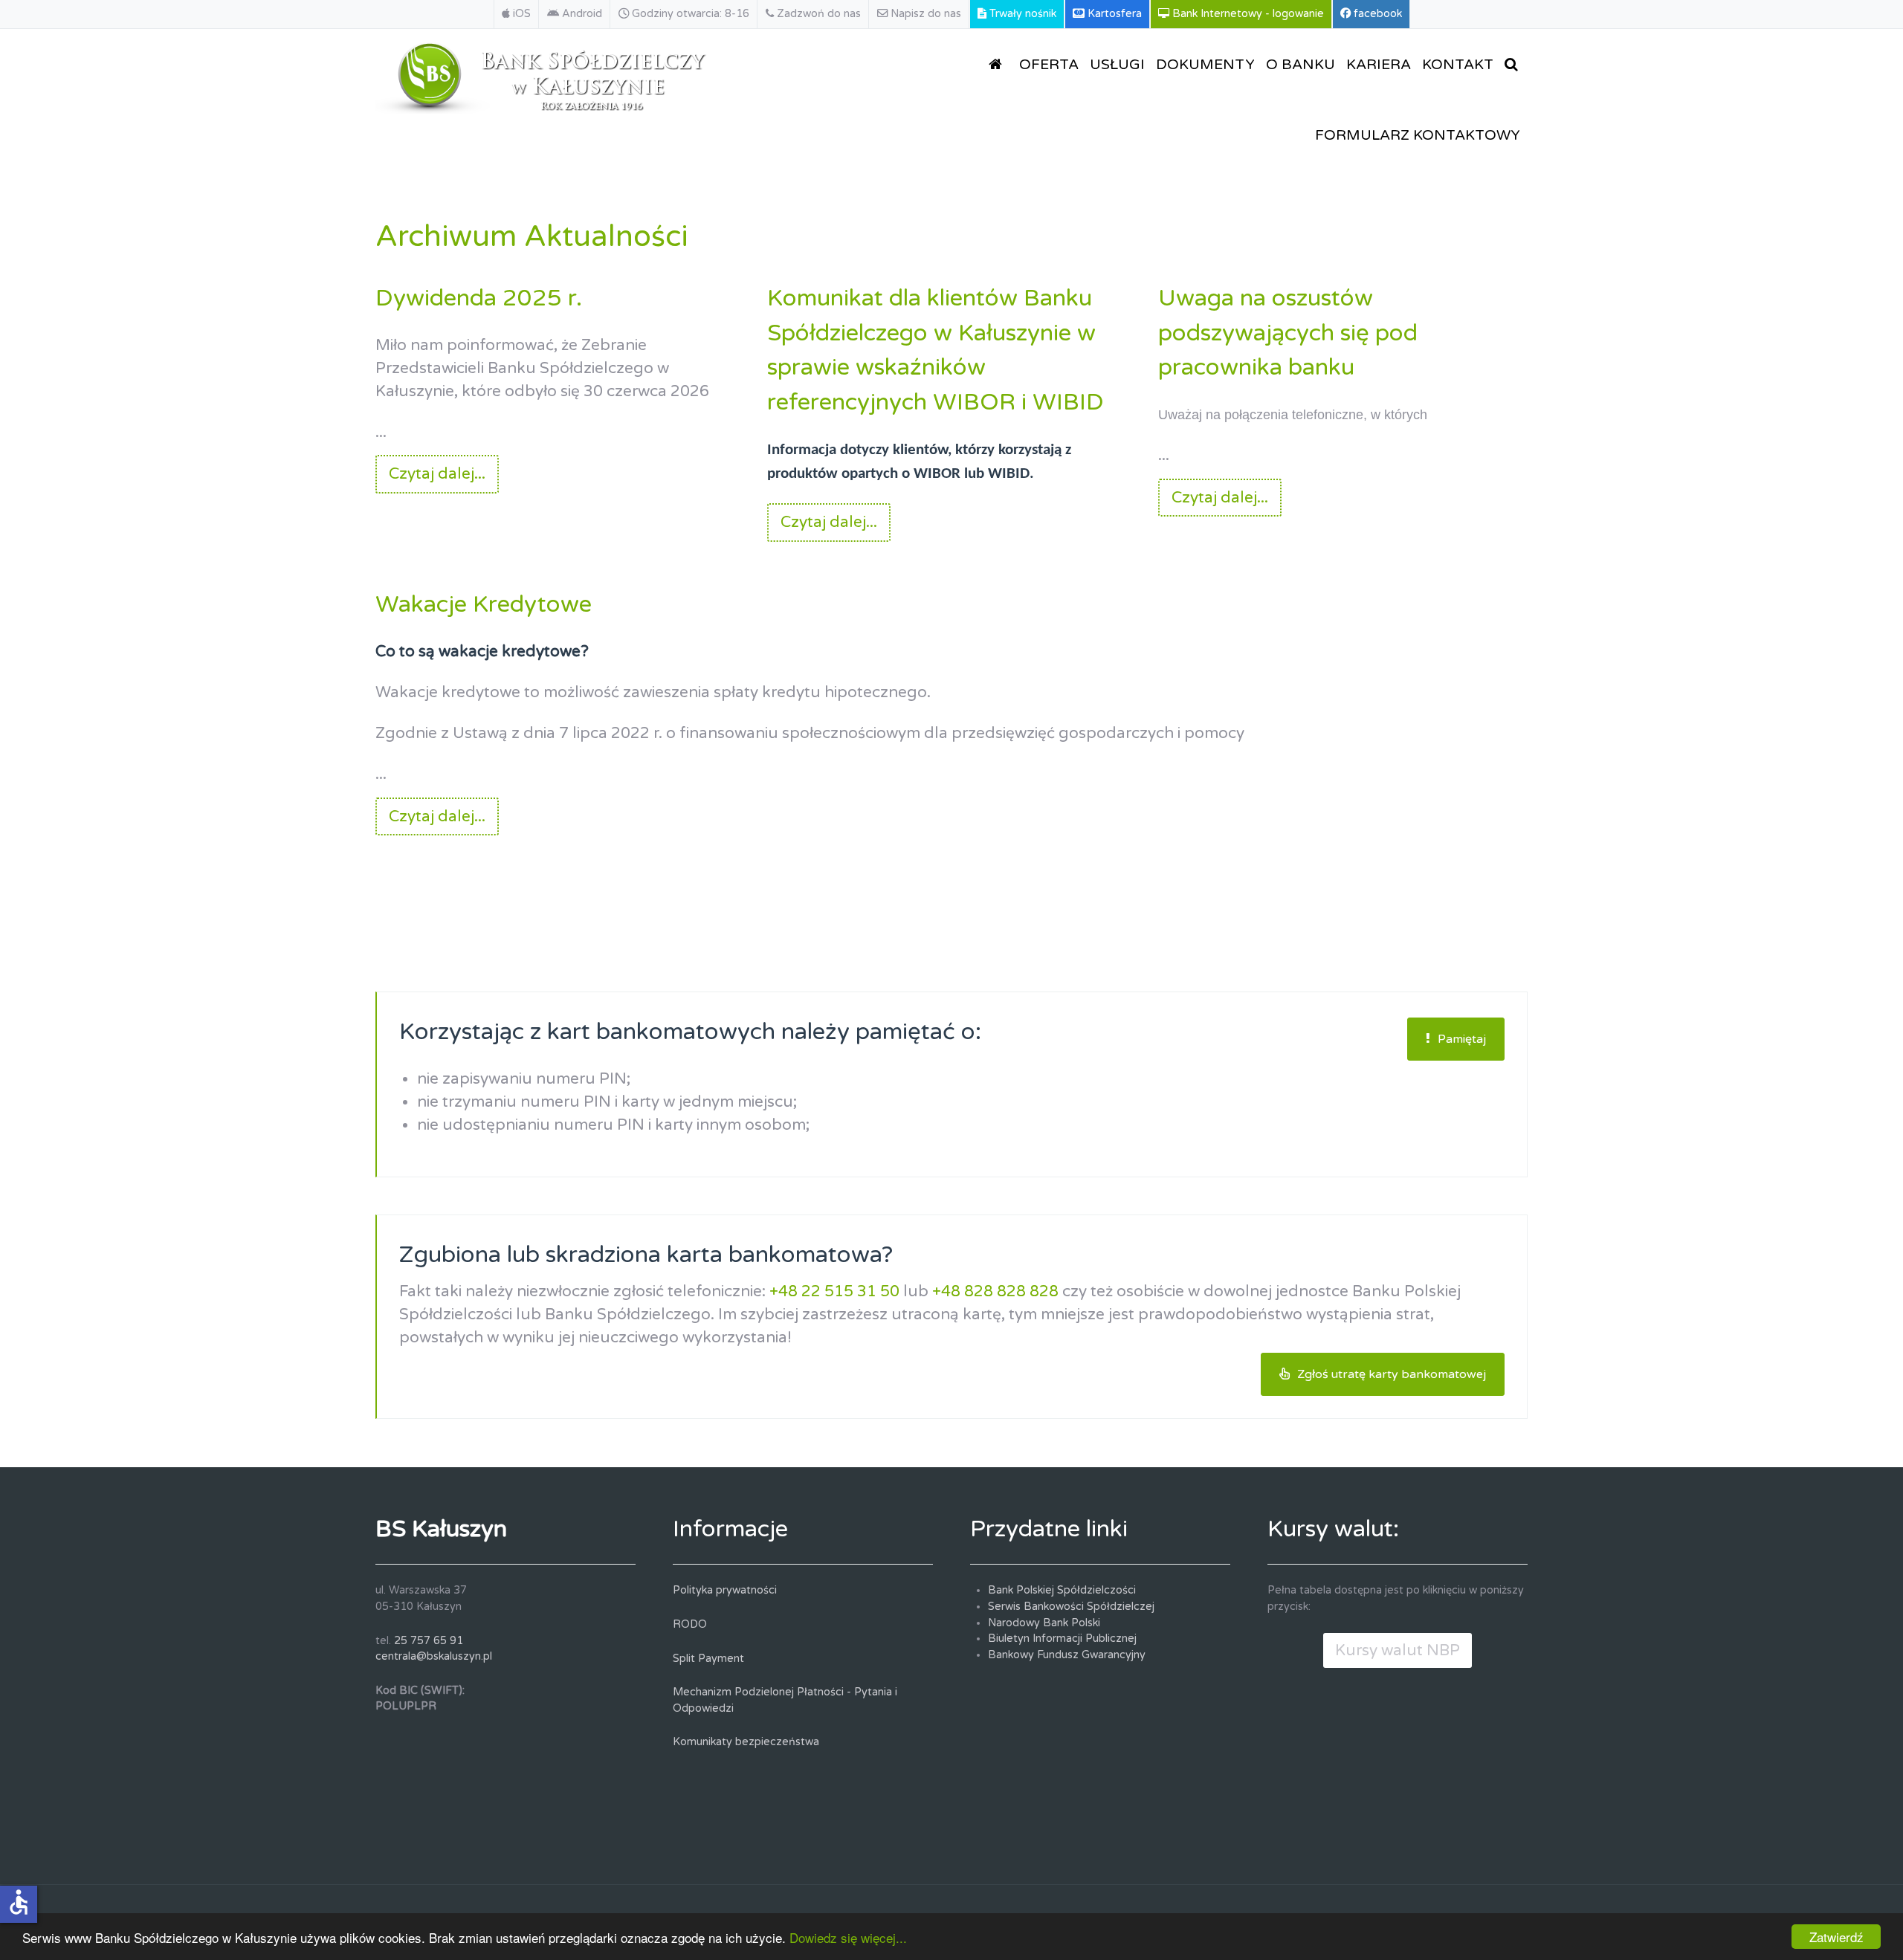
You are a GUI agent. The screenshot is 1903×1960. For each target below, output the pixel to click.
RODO (690, 1624)
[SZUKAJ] (1514, 64)
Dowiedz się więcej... (848, 1937)
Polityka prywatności (725, 1590)
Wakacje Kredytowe (484, 604)
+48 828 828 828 (995, 1291)
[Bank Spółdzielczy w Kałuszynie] (544, 75)
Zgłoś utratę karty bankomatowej (1392, 1374)
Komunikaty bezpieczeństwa (746, 1742)
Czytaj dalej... (437, 474)
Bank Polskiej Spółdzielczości (1062, 1590)
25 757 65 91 (429, 1641)
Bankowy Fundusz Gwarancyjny (1067, 1655)
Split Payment (708, 1659)
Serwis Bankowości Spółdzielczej (1071, 1607)
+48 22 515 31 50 (834, 1291)
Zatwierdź (1836, 1937)
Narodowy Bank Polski (1044, 1623)
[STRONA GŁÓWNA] (998, 64)
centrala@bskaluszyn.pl (434, 1656)
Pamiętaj (1462, 1039)
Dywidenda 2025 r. (479, 298)
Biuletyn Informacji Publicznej (1062, 1639)
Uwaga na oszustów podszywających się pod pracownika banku (1288, 333)
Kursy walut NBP (1398, 1650)
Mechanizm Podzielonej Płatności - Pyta (775, 1692)
